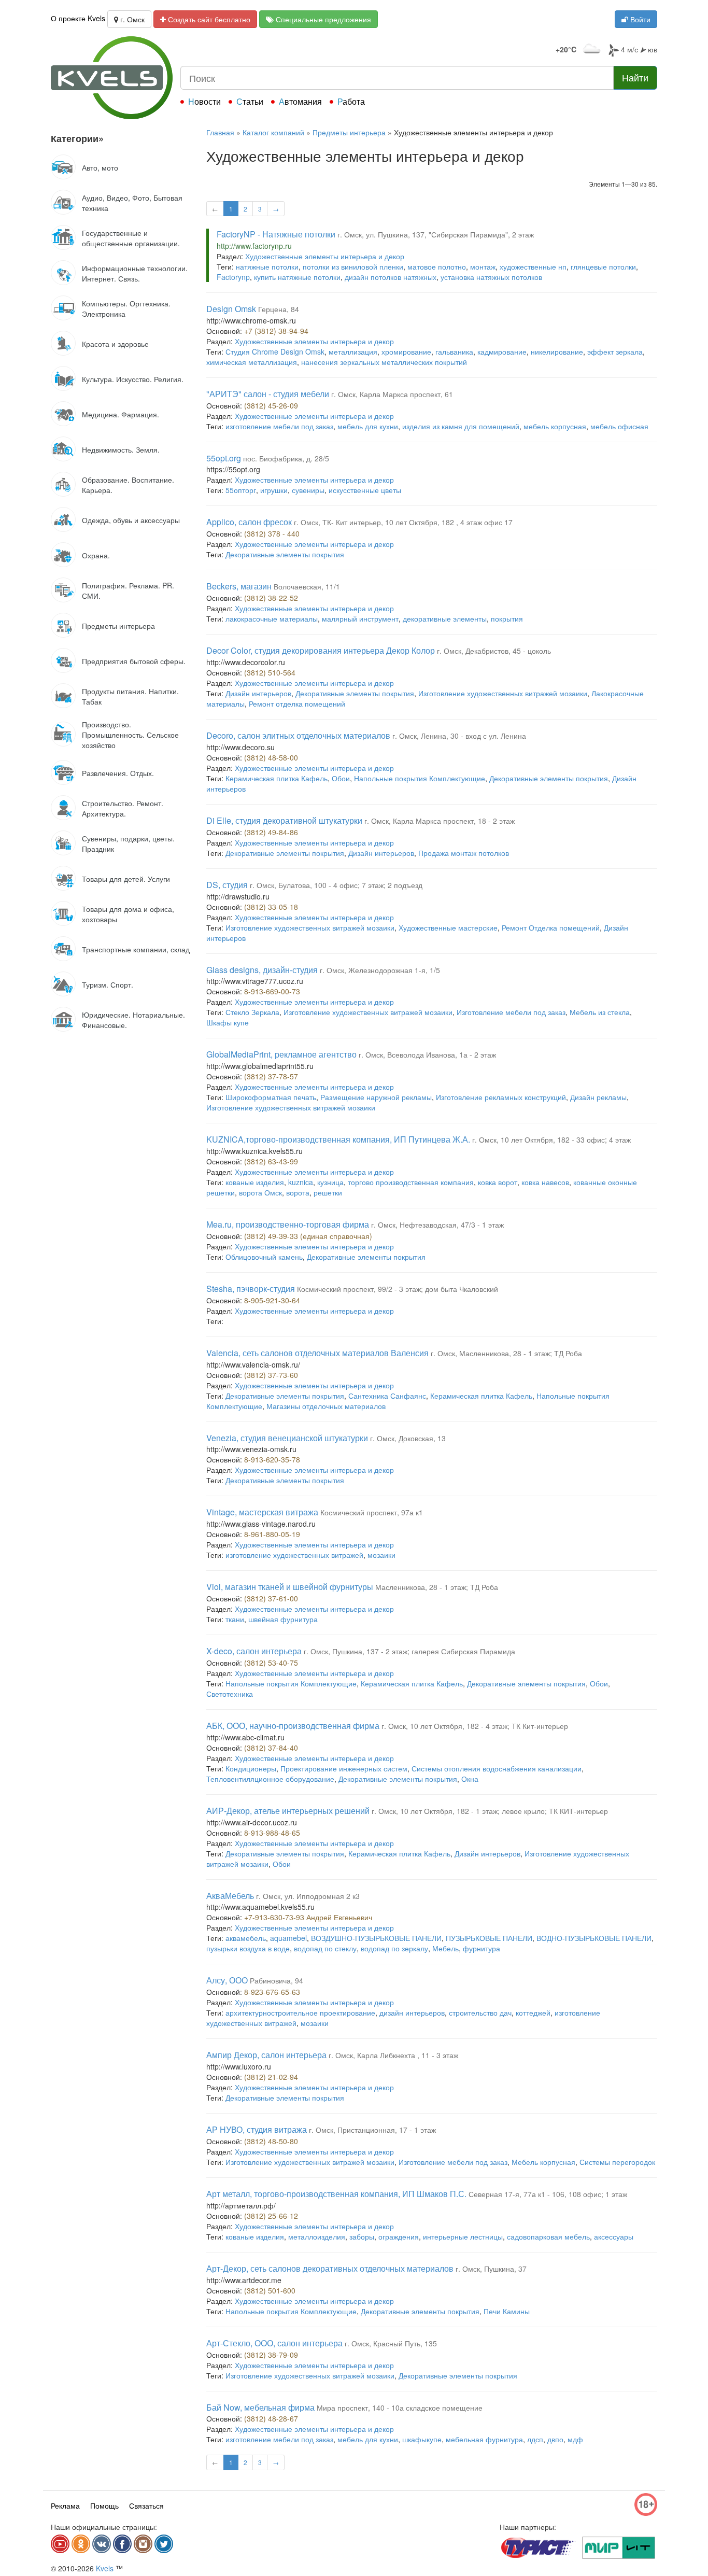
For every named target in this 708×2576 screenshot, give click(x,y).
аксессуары (614, 2236)
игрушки (274, 490)
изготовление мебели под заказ (279, 426)
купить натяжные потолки (297, 277)
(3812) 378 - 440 (272, 533)
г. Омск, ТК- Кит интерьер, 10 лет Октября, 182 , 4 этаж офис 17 (403, 522)
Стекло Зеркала (252, 1012)
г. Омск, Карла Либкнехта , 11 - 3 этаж (393, 2055)
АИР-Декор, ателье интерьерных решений (288, 1811)
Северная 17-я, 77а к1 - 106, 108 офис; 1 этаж (548, 2194)
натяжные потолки (267, 266)
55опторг (241, 490)
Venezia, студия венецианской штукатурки (287, 1438)
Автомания (300, 101)
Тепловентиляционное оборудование (270, 1779)
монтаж (483, 266)
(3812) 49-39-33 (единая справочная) (308, 1236)
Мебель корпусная (543, 2162)
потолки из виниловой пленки (353, 266)
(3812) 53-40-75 (271, 1663)
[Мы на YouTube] (60, 2544)
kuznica (301, 1182)
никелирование (557, 351)
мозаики (381, 1555)
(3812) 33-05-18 (271, 907)
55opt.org (224, 458)
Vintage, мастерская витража (262, 1512)
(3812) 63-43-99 (271, 1161)
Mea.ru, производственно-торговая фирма (288, 1224)
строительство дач (480, 2012)
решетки (328, 1192)
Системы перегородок (617, 2162)
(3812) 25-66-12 (271, 2216)
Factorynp (233, 277)
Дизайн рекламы (598, 1097)
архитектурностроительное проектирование (300, 2012)
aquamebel (288, 1938)
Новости (204, 101)
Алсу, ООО (227, 1980)
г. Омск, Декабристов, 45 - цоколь (494, 651)
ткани (235, 1619)
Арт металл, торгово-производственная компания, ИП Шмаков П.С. (336, 2194)
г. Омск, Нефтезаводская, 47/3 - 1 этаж (437, 1224)
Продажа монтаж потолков (464, 853)
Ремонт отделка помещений (297, 703)
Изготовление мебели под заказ (511, 1012)
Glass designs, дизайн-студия (262, 970)
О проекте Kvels (78, 18)
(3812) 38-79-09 (271, 2355)
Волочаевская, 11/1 (307, 586)
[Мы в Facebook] (122, 2544)
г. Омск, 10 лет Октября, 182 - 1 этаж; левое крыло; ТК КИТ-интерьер (490, 1811)
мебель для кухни (368, 426)
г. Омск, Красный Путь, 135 (391, 2343)
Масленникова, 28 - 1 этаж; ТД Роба (437, 1587)
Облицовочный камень (264, 1257)
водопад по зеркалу (394, 1948)
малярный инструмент (360, 618)
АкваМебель (230, 1896)
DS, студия (227, 885)
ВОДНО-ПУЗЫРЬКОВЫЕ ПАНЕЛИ (594, 1938)
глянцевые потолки (603, 266)
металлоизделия (317, 2236)
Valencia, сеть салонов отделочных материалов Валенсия (317, 1353)
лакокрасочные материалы (272, 618)
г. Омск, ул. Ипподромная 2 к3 (308, 1896)
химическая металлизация (252, 362)
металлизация (353, 351)
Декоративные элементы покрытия (285, 554)
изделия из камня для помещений (461, 426)
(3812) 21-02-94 (271, 2077)
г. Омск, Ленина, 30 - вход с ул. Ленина (459, 736)
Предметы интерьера (349, 132)
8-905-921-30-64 (272, 1300)
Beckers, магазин (239, 586)
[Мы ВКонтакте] (102, 2544)
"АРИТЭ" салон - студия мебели (268, 394)
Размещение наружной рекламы (376, 1097)
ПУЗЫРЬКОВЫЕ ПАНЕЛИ (489, 1938)
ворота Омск (260, 1192)
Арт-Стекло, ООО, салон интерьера (274, 2343)
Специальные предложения (322, 19)
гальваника (454, 351)
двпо (555, 2439)
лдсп (535, 2439)
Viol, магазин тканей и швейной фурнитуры (290, 1587)
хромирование (406, 351)
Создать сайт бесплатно (208, 19)
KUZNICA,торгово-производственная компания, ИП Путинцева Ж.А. (338, 1139)
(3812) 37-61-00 (271, 1598)
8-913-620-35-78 (272, 1459)
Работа (351, 101)
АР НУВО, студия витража (257, 2129)
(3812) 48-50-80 (271, 2141)
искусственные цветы (365, 490)
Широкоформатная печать (271, 1097)
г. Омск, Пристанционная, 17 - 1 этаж (372, 2130)
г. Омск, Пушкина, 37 (491, 2269)
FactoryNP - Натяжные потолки (276, 234)
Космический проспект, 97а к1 (372, 1512)
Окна (470, 1779)
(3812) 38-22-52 (271, 598)
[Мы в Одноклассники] (81, 2544)
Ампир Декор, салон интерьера (266, 2055)
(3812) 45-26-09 (271, 405)
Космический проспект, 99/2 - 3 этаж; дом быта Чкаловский (398, 1289)
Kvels (105, 2568)
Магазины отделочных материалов (326, 1406)
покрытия (507, 618)
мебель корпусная (555, 426)
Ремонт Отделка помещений (551, 927)
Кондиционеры (251, 1768)
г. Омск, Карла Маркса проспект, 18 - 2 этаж (440, 821)
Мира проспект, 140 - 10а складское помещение (400, 2408)
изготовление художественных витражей (294, 1555)
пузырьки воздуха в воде (248, 1948)
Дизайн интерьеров (258, 693)
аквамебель (246, 1938)
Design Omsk (231, 309)
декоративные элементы (445, 618)
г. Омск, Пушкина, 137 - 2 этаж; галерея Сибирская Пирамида (409, 1651)
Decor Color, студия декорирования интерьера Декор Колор (321, 650)
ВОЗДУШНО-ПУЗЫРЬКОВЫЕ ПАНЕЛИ (376, 1938)
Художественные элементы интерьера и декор (325, 256)
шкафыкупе (422, 2439)
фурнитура (482, 1948)
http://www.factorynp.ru (254, 246)
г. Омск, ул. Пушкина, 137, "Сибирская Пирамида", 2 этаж (436, 234)
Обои (341, 778)
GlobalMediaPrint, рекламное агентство (281, 1054)
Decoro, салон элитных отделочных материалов (298, 735)
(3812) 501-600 (270, 2290)
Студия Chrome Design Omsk (275, 351)
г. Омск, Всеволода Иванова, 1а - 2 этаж (427, 1054)
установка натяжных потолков (491, 277)
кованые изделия (255, 1182)
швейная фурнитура (283, 1619)
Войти (639, 19)
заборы (362, 2236)
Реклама (65, 2505)
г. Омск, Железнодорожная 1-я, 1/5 (380, 970)
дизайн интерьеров (412, 2012)
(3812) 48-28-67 (271, 2418)
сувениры (308, 490)
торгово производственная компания (411, 1182)
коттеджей (533, 2012)
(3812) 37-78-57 (271, 1076)
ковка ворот (498, 1182)
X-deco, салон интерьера (254, 1651)
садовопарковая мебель (548, 2236)
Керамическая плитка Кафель (277, 778)
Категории (77, 138)
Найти (635, 77)
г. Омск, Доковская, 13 (408, 1438)
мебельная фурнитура (484, 2439)
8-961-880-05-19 (272, 1534)
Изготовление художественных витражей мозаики (503, 693)
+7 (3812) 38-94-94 (276, 331)
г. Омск (131, 19)
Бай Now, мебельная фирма (260, 2407)
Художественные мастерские (448, 927)
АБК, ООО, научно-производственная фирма (293, 1726)
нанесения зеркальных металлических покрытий (384, 362)
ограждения (399, 2236)
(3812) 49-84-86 (271, 832)
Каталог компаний (273, 132)
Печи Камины (507, 2311)
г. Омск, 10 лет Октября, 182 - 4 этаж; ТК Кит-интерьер (475, 1726)
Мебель (445, 1948)
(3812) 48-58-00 (271, 757)
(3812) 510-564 (270, 672)
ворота (298, 1192)
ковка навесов (545, 1182)
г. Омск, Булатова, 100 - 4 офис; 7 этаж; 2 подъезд (336, 885)
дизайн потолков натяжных (391, 277)
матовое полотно (437, 266)
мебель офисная (619, 426)
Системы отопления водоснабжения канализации (497, 1768)
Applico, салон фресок (249, 522)
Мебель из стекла (600, 1012)
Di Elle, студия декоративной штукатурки (284, 820)
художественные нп (533, 266)
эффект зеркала (615, 351)
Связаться (146, 2505)
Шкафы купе (228, 1022)
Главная (220, 132)
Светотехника (230, 1694)
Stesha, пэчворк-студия (251, 1289)
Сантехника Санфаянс (387, 1396)
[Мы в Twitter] (164, 2544)
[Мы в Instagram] (143, 2544)
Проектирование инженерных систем (344, 1768)
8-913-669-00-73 (272, 991)
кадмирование (502, 351)
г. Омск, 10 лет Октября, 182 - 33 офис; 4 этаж (551, 1139)
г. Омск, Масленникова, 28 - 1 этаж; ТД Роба (506, 1353)
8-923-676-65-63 (272, 1992)
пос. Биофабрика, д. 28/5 (286, 458)
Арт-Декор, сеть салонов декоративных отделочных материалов (330, 2268)
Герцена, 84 (279, 309)
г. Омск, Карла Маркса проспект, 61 (392, 394)
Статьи (250, 101)
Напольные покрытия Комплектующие (420, 778)
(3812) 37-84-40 (271, 1748)
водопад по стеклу (325, 1948)
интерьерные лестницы (463, 2236)
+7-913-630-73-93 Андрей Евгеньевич (308, 1917)
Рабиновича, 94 (277, 1980)
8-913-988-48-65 (272, 1833)
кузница (330, 1182)
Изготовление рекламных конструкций (501, 1097)
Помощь (104, 2505)
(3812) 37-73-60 (271, 1375)
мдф (575, 2439)
